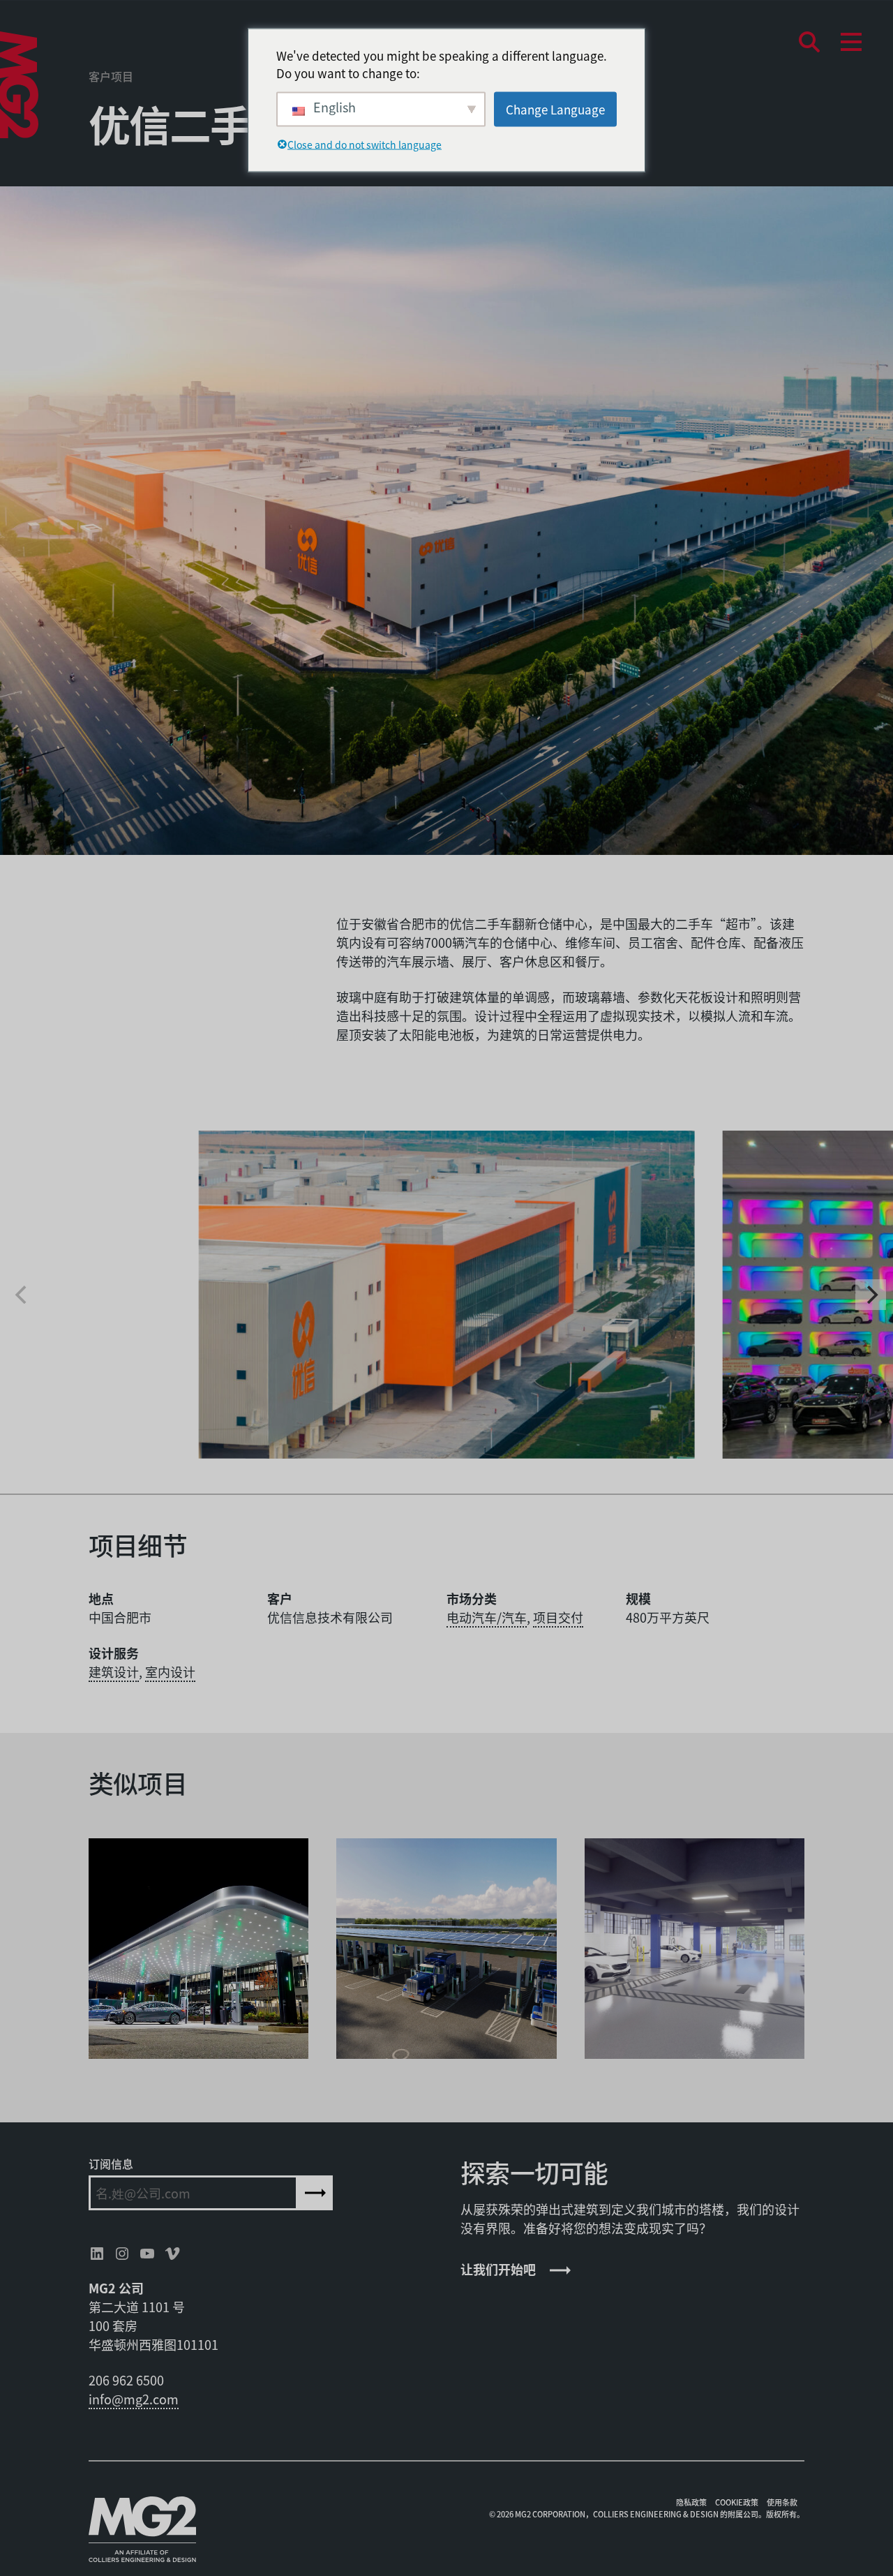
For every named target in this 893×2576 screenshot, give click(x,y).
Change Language (555, 109)
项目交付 (558, 1617)
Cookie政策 (737, 2502)
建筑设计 (114, 1672)
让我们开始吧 (498, 2269)
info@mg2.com (134, 2399)
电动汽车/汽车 (487, 1617)
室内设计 (170, 1672)
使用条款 (782, 2502)
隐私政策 (691, 2502)
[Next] (871, 1295)
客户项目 (111, 76)
